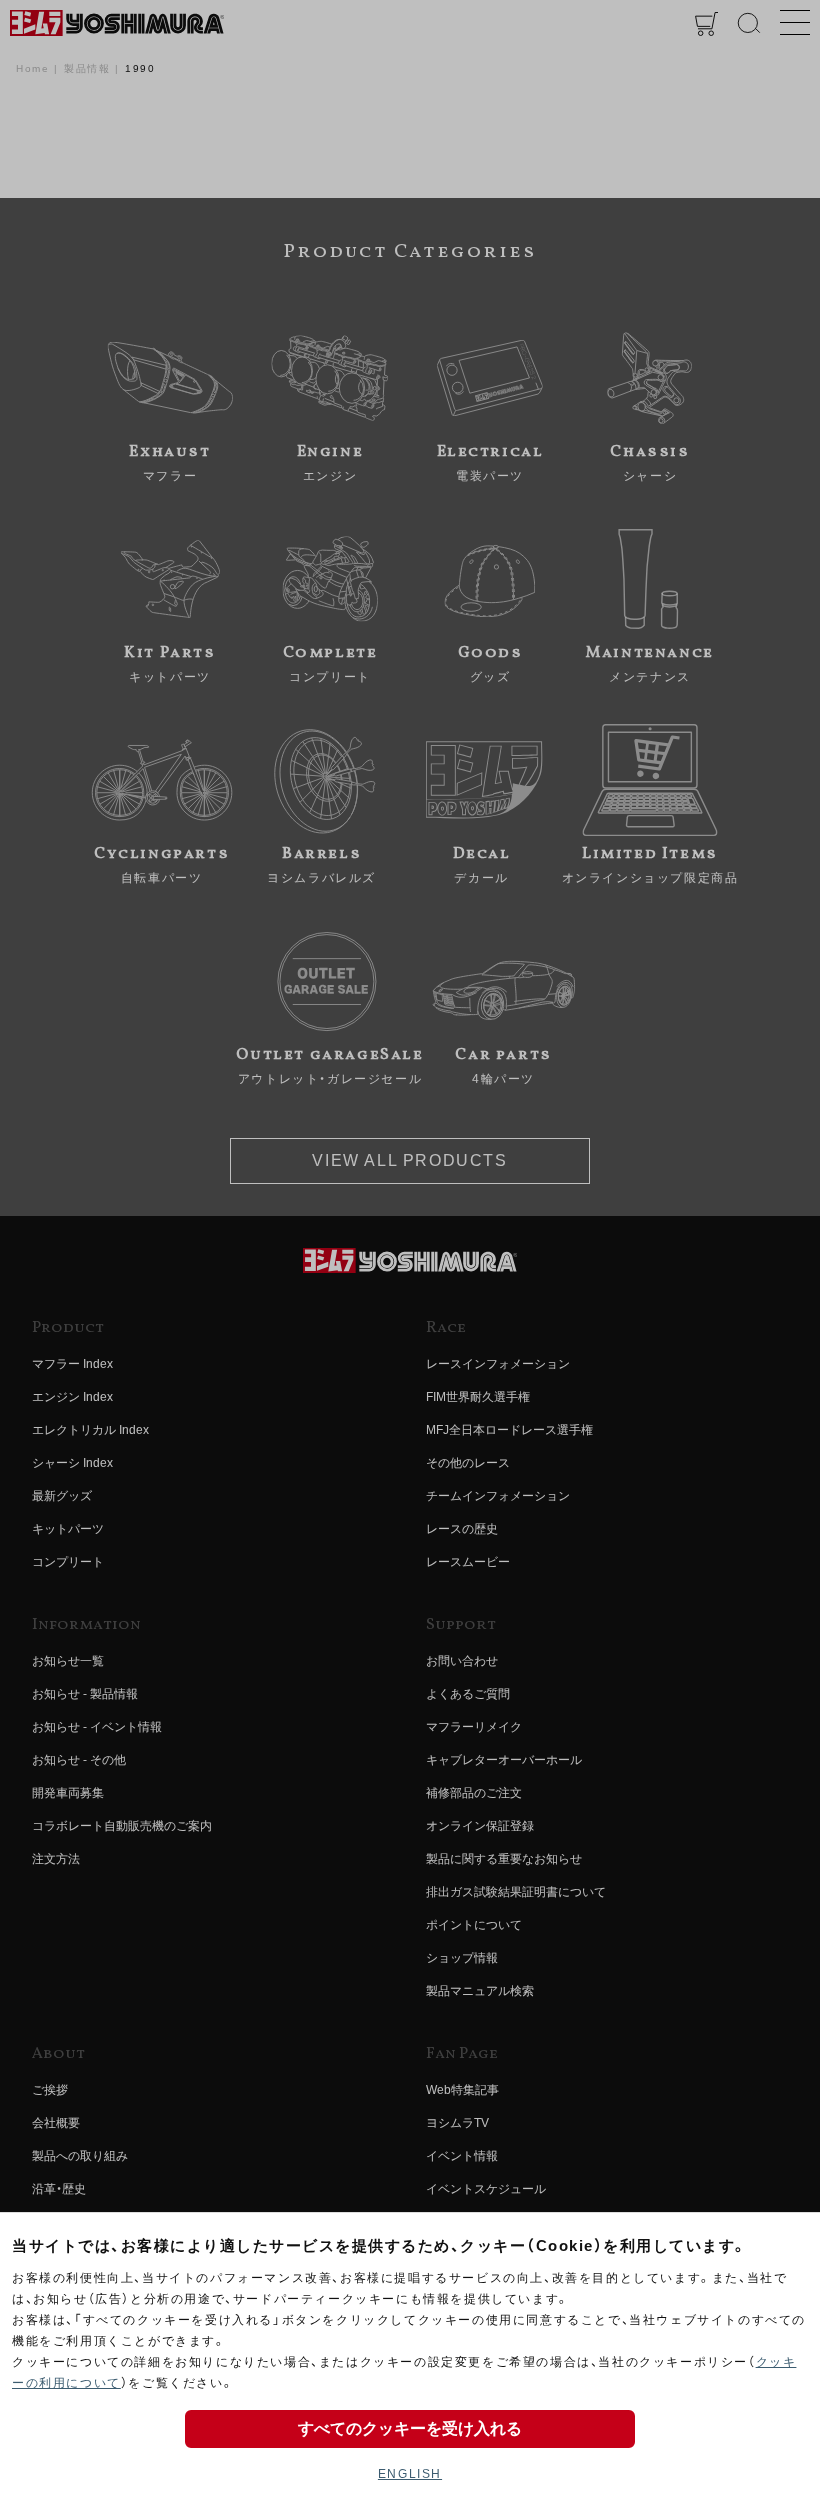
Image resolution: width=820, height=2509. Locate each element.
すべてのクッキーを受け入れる (410, 2428)
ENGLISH (410, 2474)
